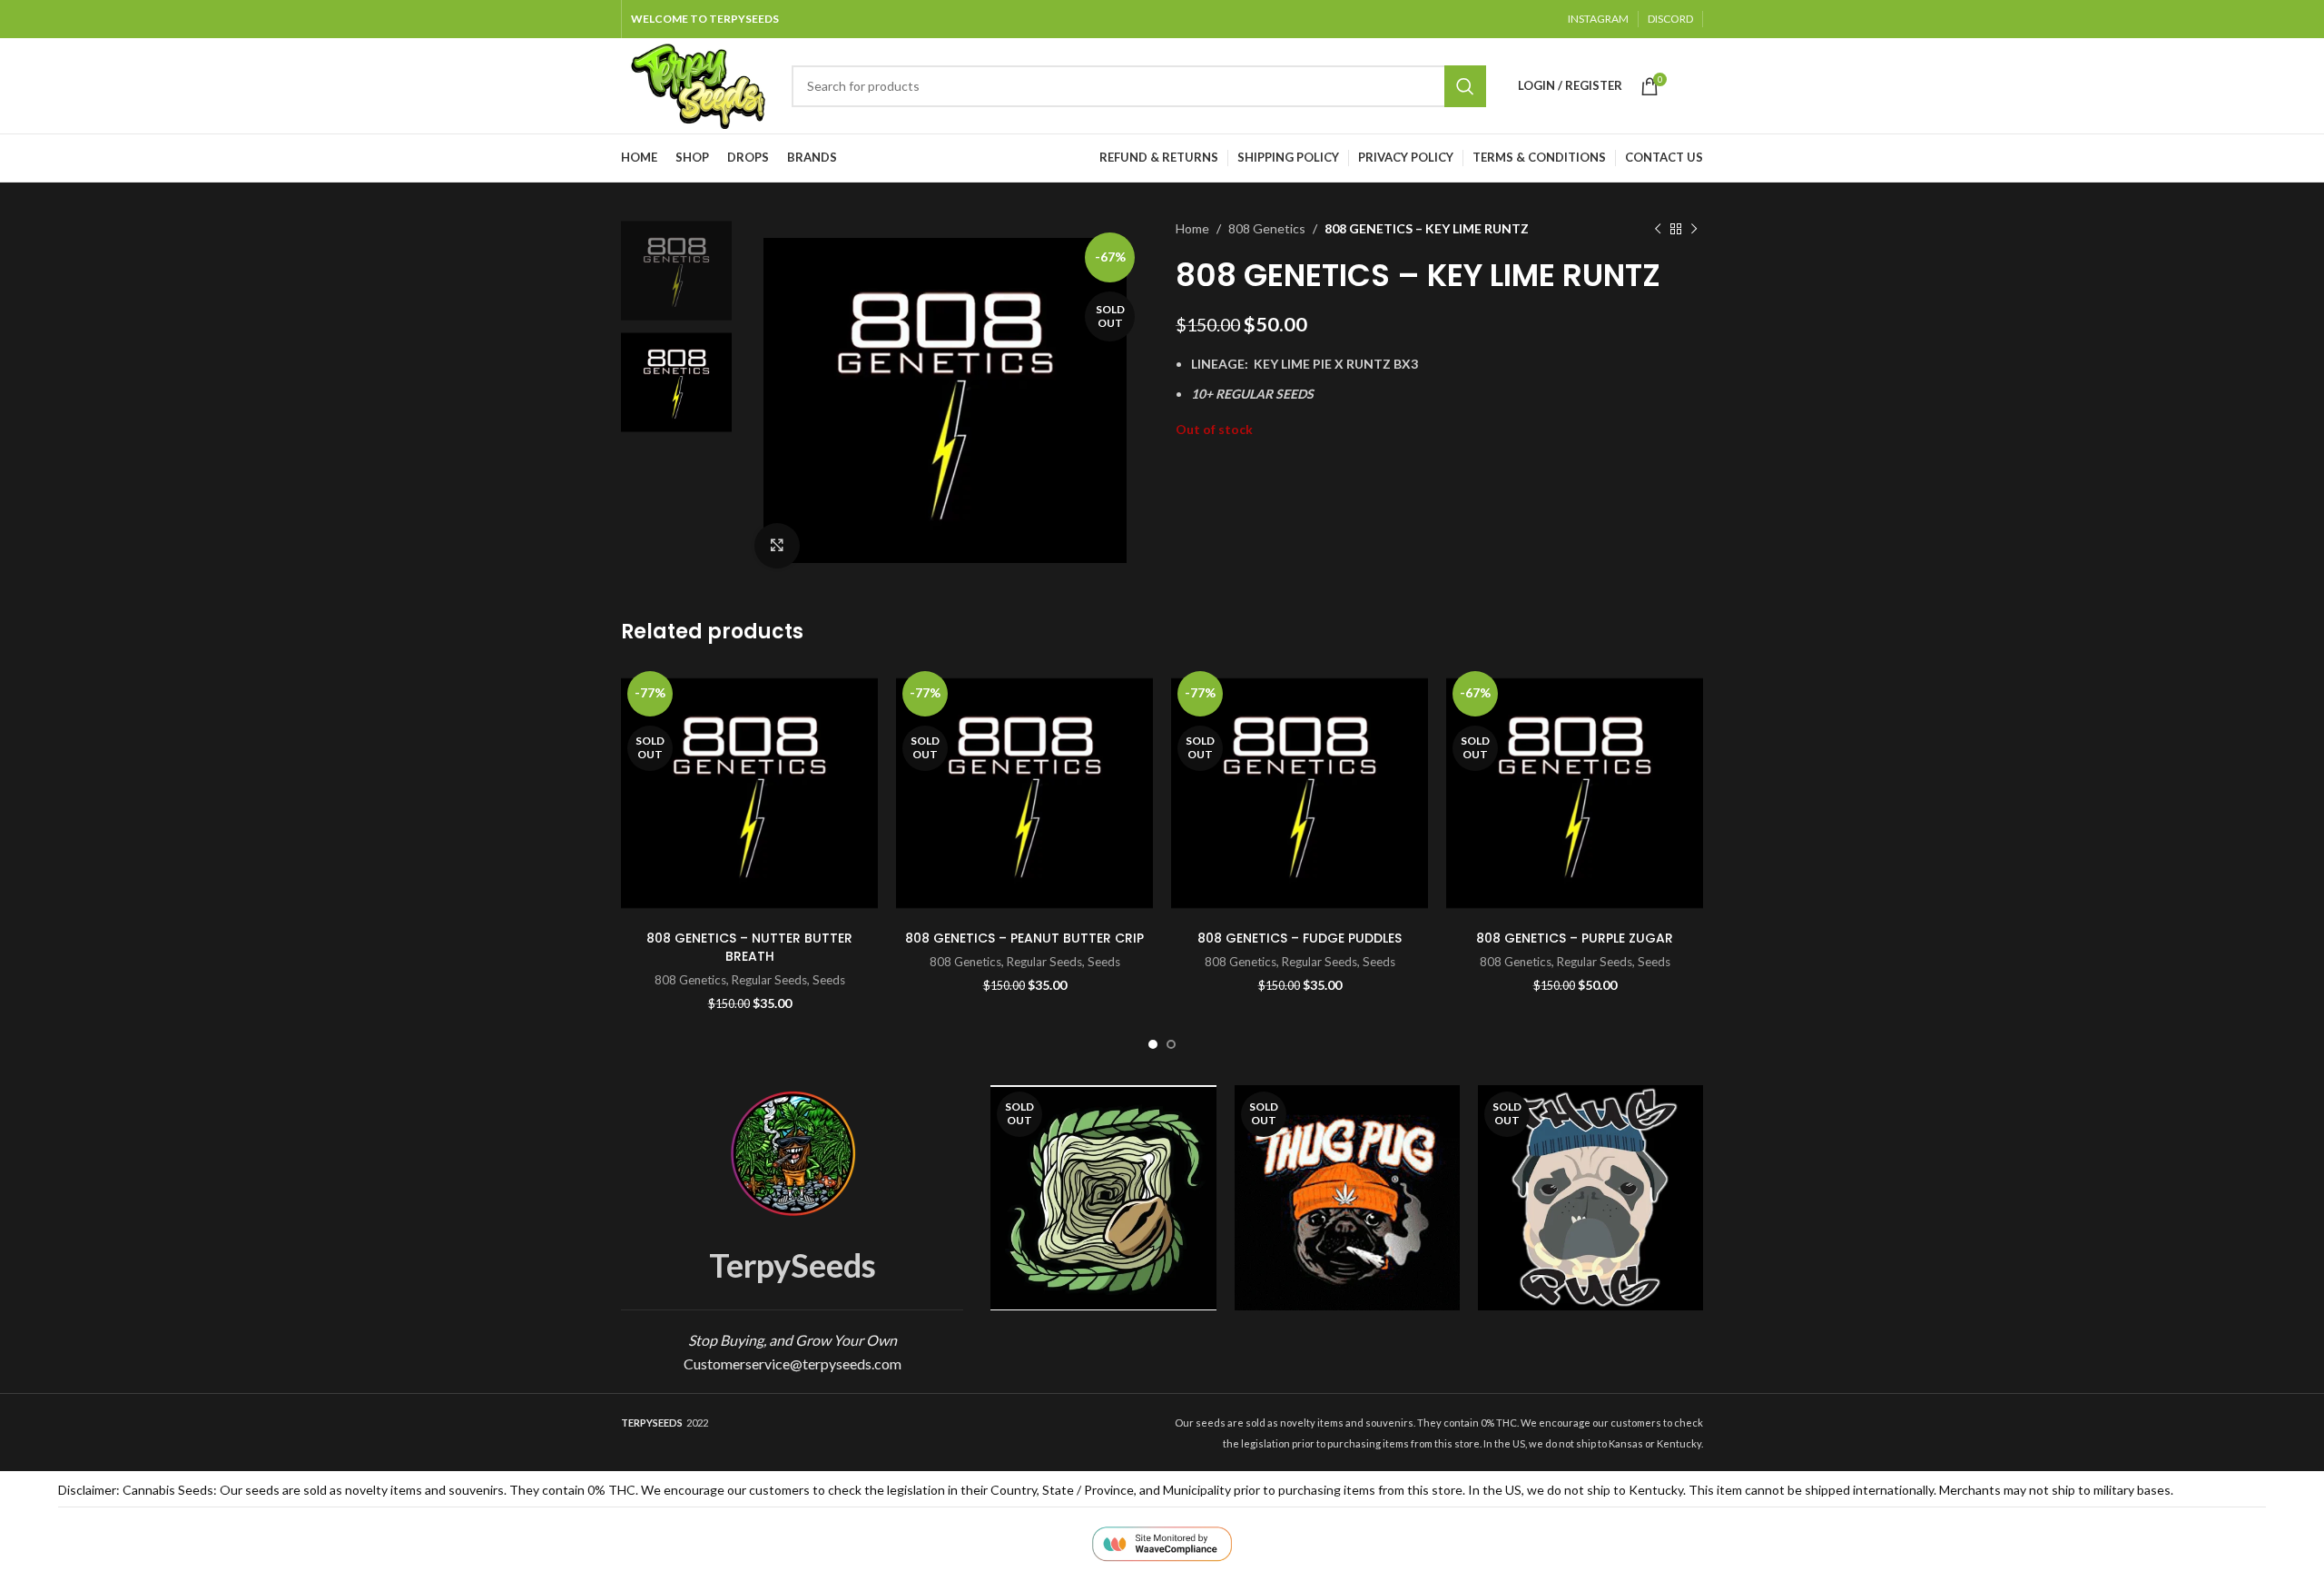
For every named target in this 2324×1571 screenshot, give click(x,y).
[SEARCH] (1465, 86)
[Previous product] (1658, 229)
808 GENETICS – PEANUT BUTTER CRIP (1024, 938)
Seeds (829, 980)
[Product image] (1300, 793)
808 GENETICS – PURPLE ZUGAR (1575, 938)
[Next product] (1694, 229)
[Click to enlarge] (777, 546)
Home (1192, 228)
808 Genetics (1267, 228)
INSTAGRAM (1598, 19)
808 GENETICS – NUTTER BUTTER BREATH (749, 947)
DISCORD (1670, 19)
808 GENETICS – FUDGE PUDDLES (1300, 938)
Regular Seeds (769, 980)
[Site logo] (697, 84)
